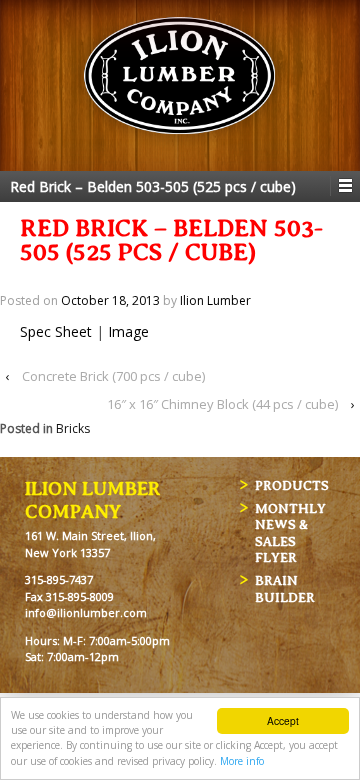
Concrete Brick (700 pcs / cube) (113, 376)
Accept (283, 720)
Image (128, 331)
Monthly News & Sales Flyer (290, 533)
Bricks (73, 428)
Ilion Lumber (215, 300)
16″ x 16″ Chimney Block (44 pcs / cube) (222, 404)
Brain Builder (285, 589)
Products (292, 485)
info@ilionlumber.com (86, 612)
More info (242, 761)
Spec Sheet (56, 331)
